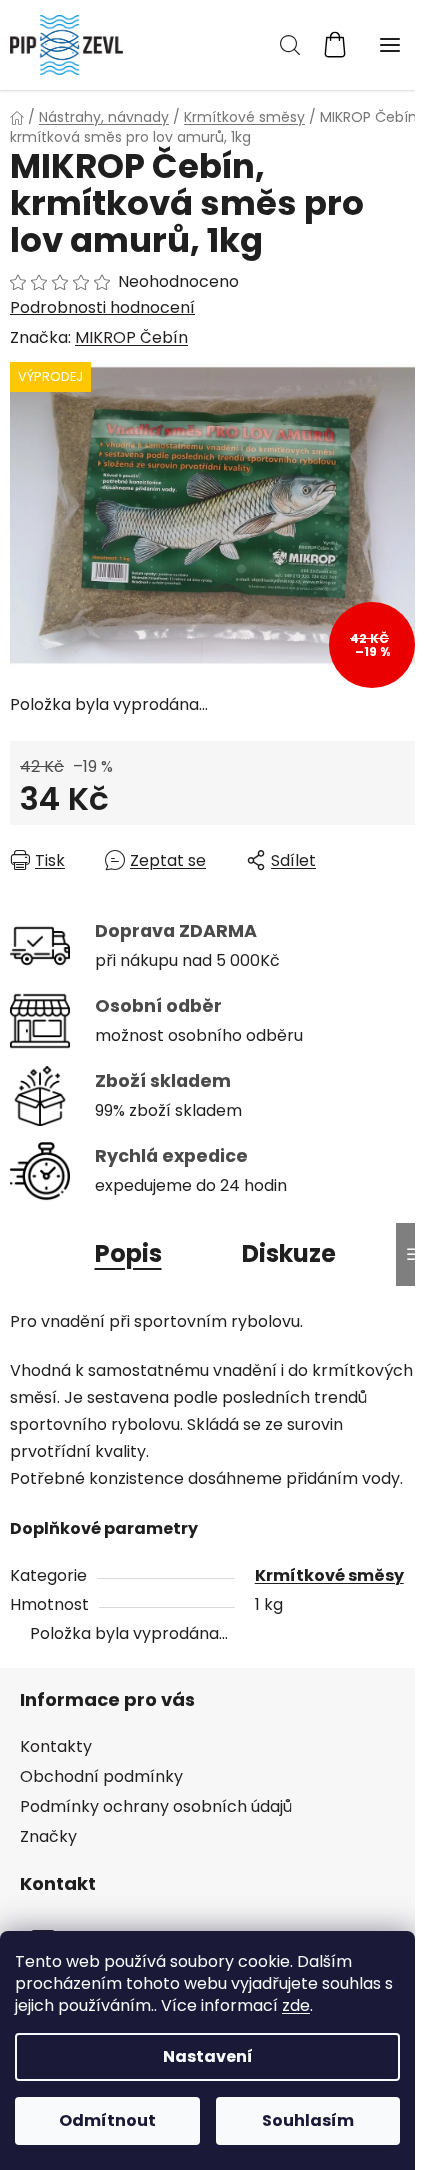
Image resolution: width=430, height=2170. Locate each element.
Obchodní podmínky (101, 1776)
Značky (48, 1836)
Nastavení (208, 2056)
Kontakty (56, 1746)
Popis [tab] (128, 1253)
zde (296, 2005)
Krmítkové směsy (329, 1575)
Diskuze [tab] (289, 1253)
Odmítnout (107, 2120)
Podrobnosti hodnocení (102, 308)
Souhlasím (308, 2120)
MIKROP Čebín (131, 337)
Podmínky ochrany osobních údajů (156, 1806)
